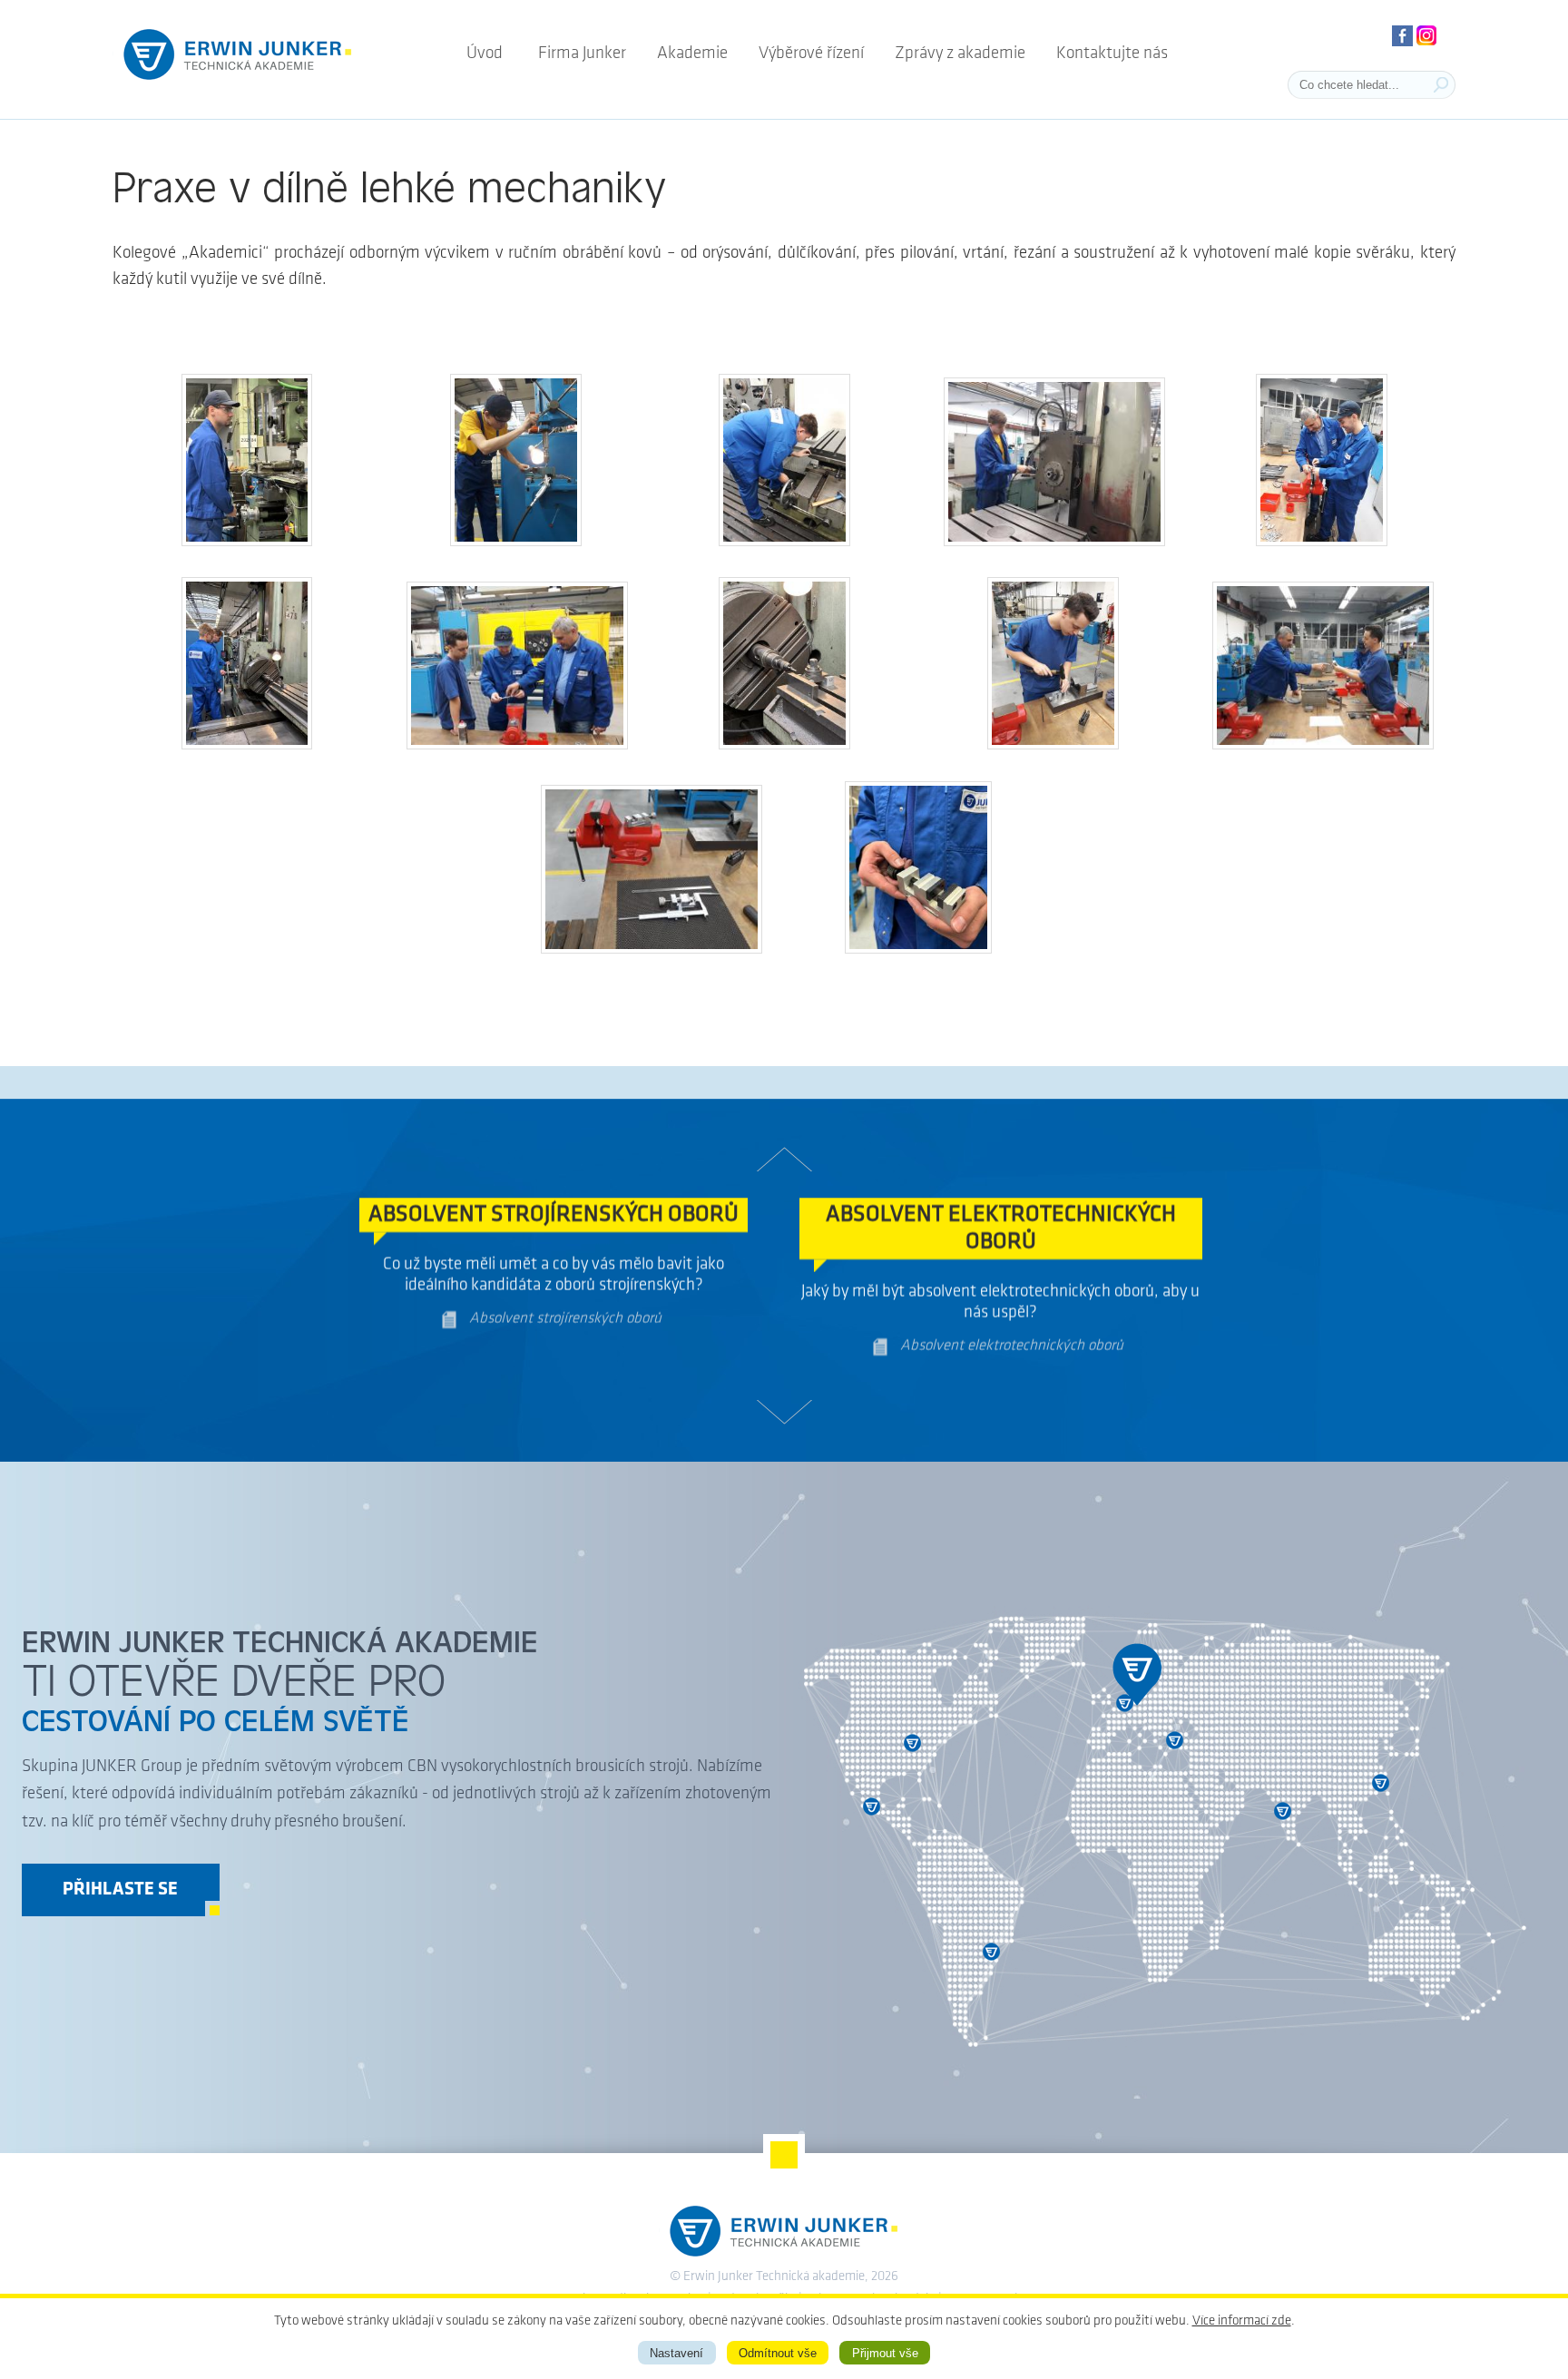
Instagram (1427, 36)
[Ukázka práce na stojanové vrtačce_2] (516, 542)
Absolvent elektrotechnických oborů (1012, 1357)
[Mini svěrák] (918, 950)
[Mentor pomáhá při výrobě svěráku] (1323, 745)
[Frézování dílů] (247, 542)
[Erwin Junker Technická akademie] (238, 82)
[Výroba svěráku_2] (517, 745)
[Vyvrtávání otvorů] (247, 745)
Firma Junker (582, 54)
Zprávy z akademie (960, 54)
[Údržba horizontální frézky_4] (1054, 542)
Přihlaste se (120, 1890)
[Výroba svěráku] (1322, 542)
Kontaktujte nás (1112, 54)
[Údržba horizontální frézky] (784, 542)
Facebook (1402, 36)
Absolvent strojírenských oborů (565, 1330)
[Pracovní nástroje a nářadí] (652, 950)
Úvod (485, 54)
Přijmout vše (885, 2353)
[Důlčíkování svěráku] (1053, 745)
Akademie (692, 54)
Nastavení (676, 2353)
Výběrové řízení (811, 54)
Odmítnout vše (778, 2353)
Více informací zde (1242, 2321)
